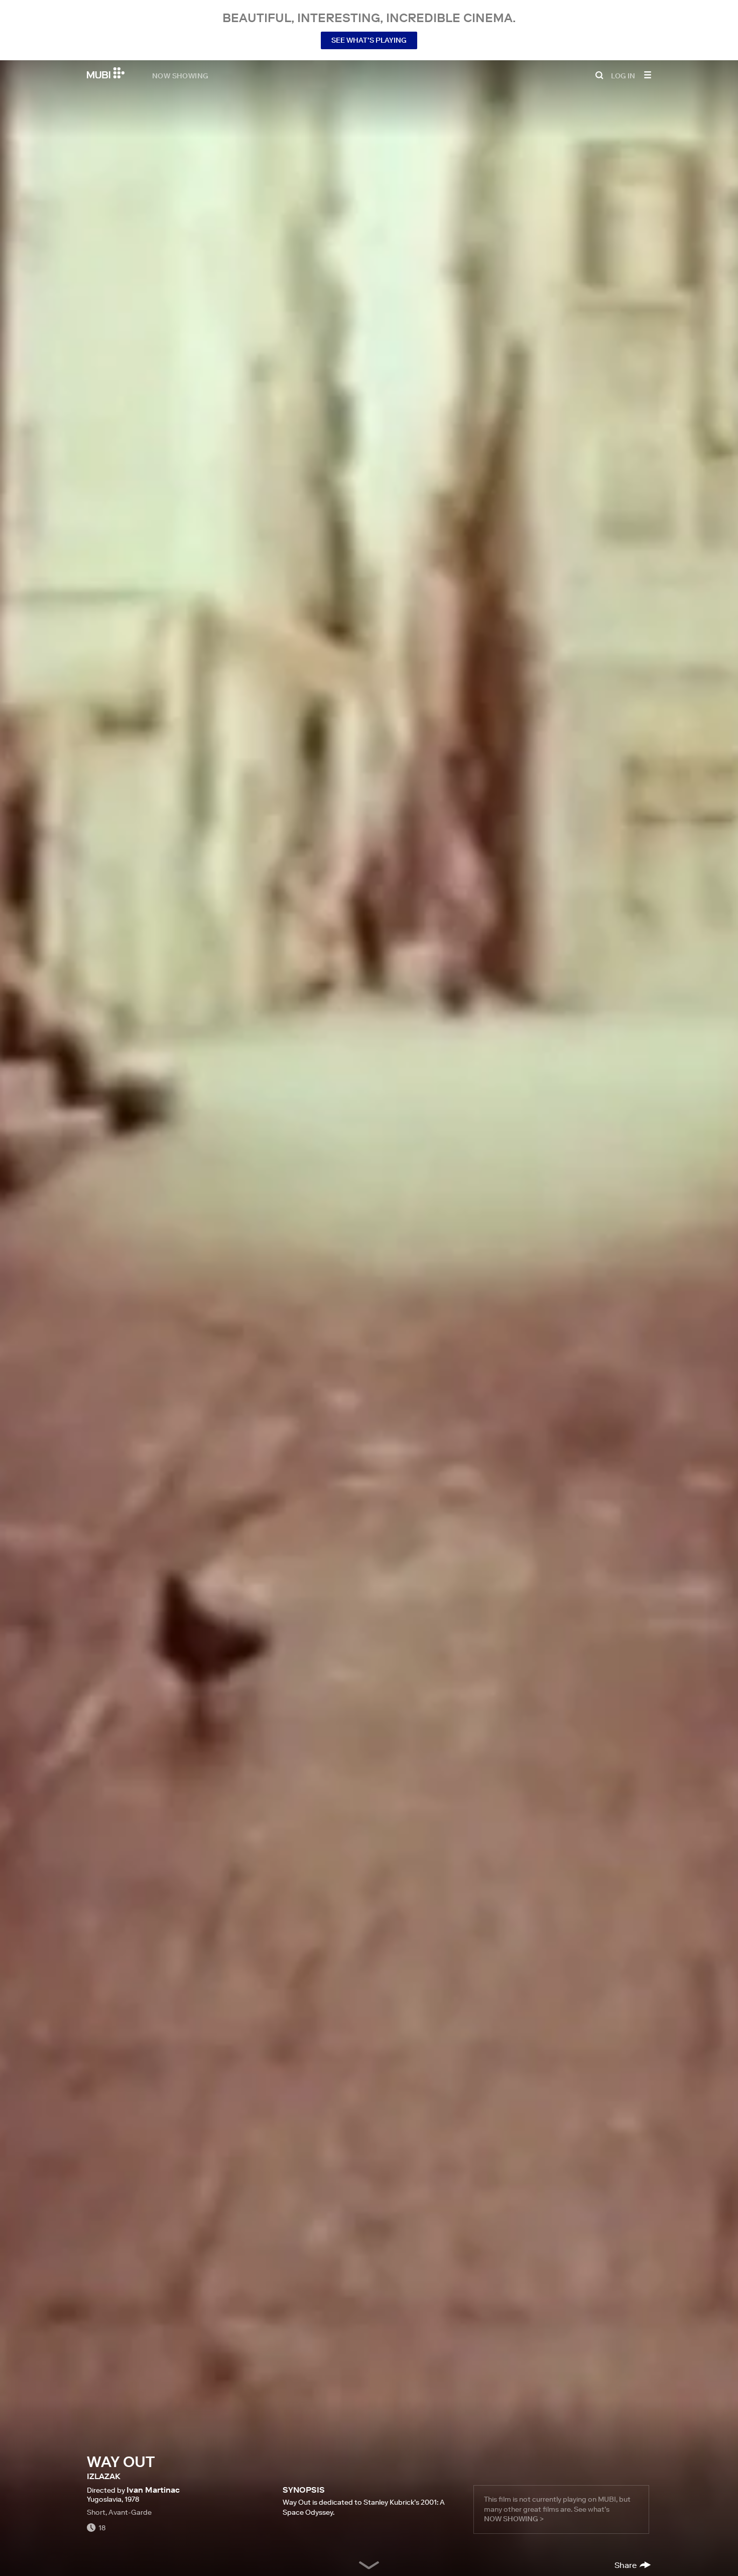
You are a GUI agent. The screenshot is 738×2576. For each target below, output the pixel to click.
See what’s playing (369, 40)
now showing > (514, 2519)
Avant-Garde (130, 2512)
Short (96, 2512)
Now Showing (180, 75)
